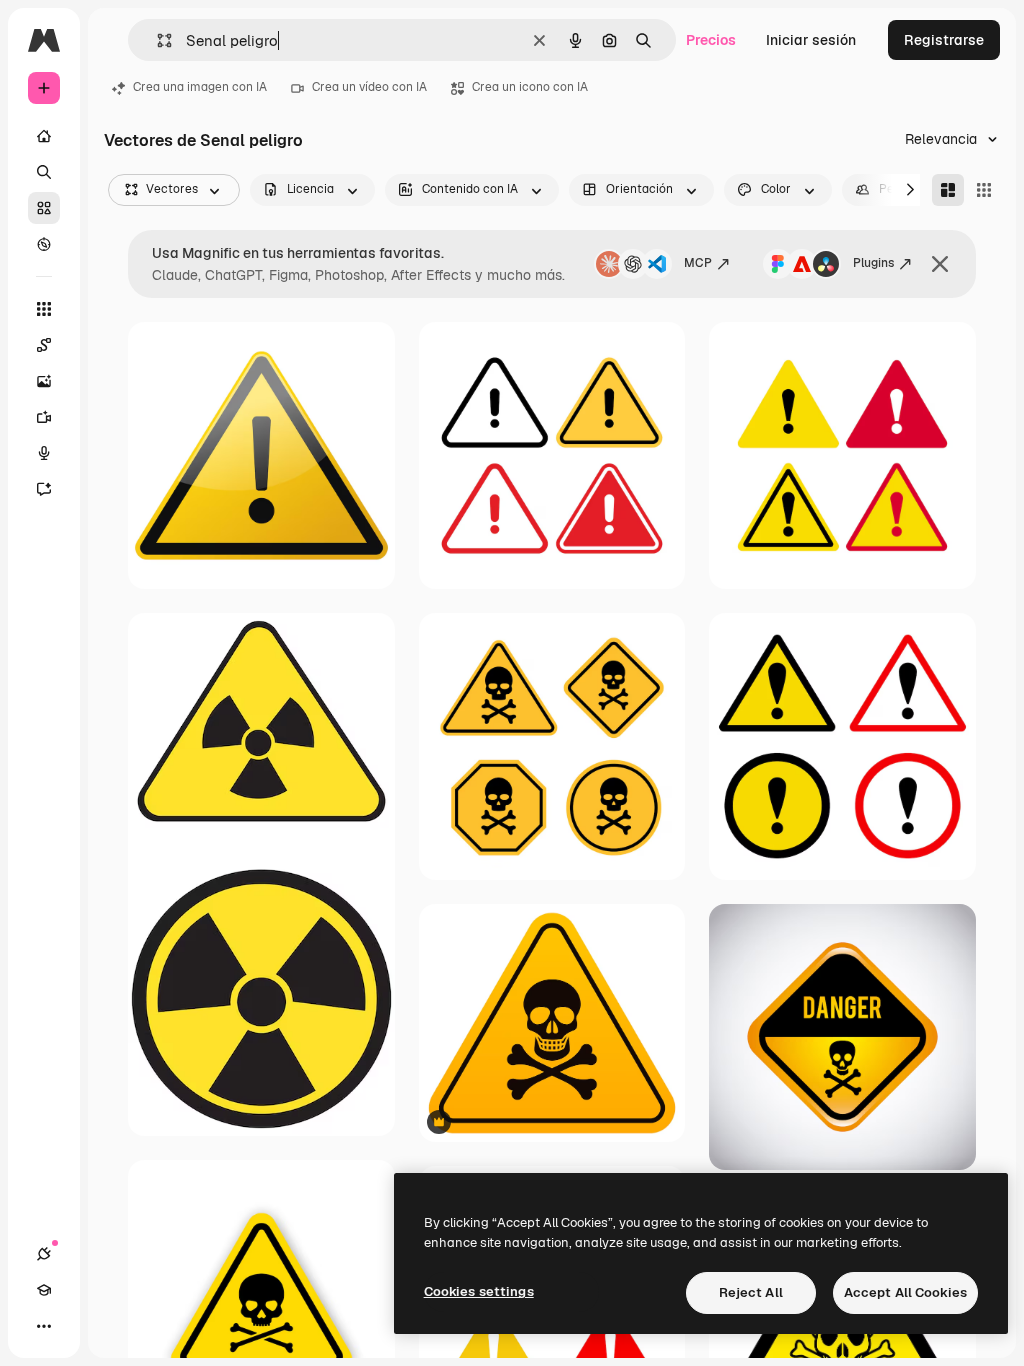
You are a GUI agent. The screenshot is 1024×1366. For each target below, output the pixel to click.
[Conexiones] (44, 1254)
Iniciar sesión (811, 40)
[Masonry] (948, 190)
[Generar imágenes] (44, 381)
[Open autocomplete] (156, 40)
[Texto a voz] (44, 453)
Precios (711, 40)
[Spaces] (44, 345)
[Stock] (44, 208)
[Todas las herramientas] (44, 309)
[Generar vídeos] (44, 417)
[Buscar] (44, 172)
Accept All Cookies (905, 1292)
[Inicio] (44, 136)
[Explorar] (44, 244)
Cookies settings (479, 1291)
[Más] (44, 1326)
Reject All (751, 1292)
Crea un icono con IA (530, 87)
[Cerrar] (940, 264)
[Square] (984, 190)
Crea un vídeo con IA (369, 87)
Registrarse (944, 40)
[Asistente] (44, 489)
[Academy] (44, 1290)
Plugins (873, 263)
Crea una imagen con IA (200, 87)
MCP (698, 263)
